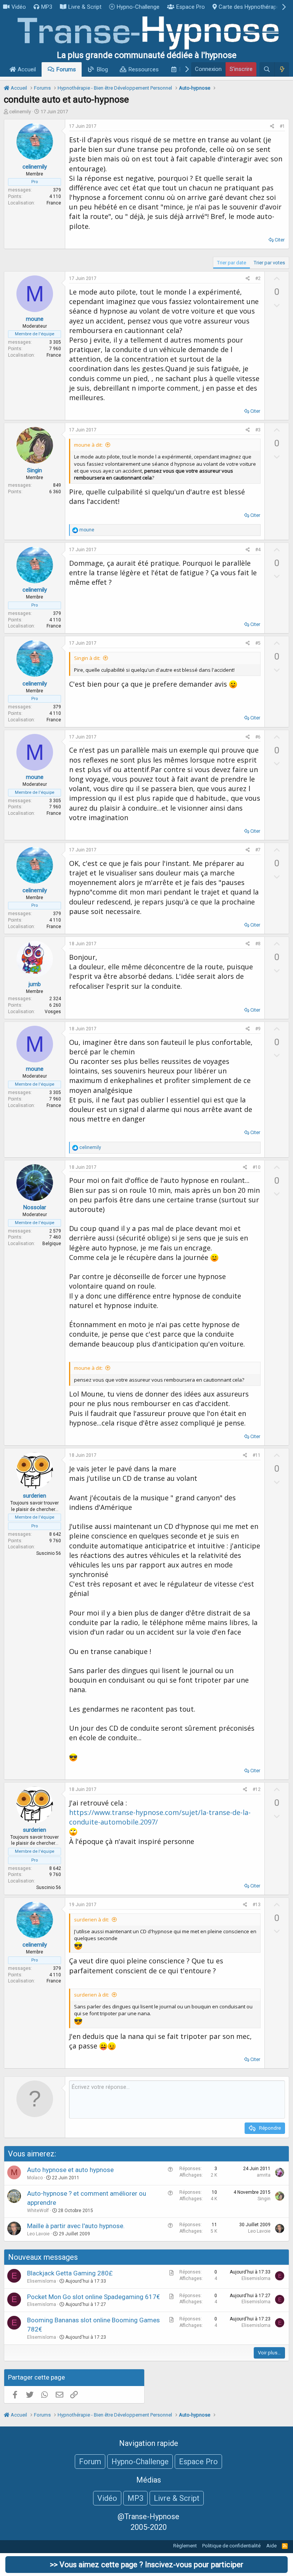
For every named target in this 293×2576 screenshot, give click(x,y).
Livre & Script (85, 7)
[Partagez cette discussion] (272, 126)
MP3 (47, 7)
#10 (257, 1167)
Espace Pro (191, 7)
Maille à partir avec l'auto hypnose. (76, 2226)
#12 (257, 1789)
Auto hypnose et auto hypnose (70, 2170)
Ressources (144, 69)
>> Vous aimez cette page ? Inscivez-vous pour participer (147, 2565)
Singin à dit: (87, 658)
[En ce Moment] (282, 69)
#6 (258, 737)
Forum (90, 2462)
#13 (257, 1905)
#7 (258, 850)
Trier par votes (269, 263)
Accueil (26, 69)
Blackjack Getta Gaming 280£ (70, 2273)
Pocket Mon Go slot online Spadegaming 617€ (93, 2297)
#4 (258, 550)
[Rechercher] (267, 69)
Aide (271, 2546)
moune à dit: (88, 445)
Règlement (185, 2546)
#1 (282, 126)
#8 (258, 944)
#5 (258, 643)
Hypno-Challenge (138, 7)
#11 (257, 1455)
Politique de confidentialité (231, 2546)
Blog (102, 69)
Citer (280, 240)
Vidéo (19, 7)
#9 (258, 1029)
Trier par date (232, 263)
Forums (66, 69)
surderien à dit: (92, 1920)
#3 (258, 430)
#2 (258, 278)
